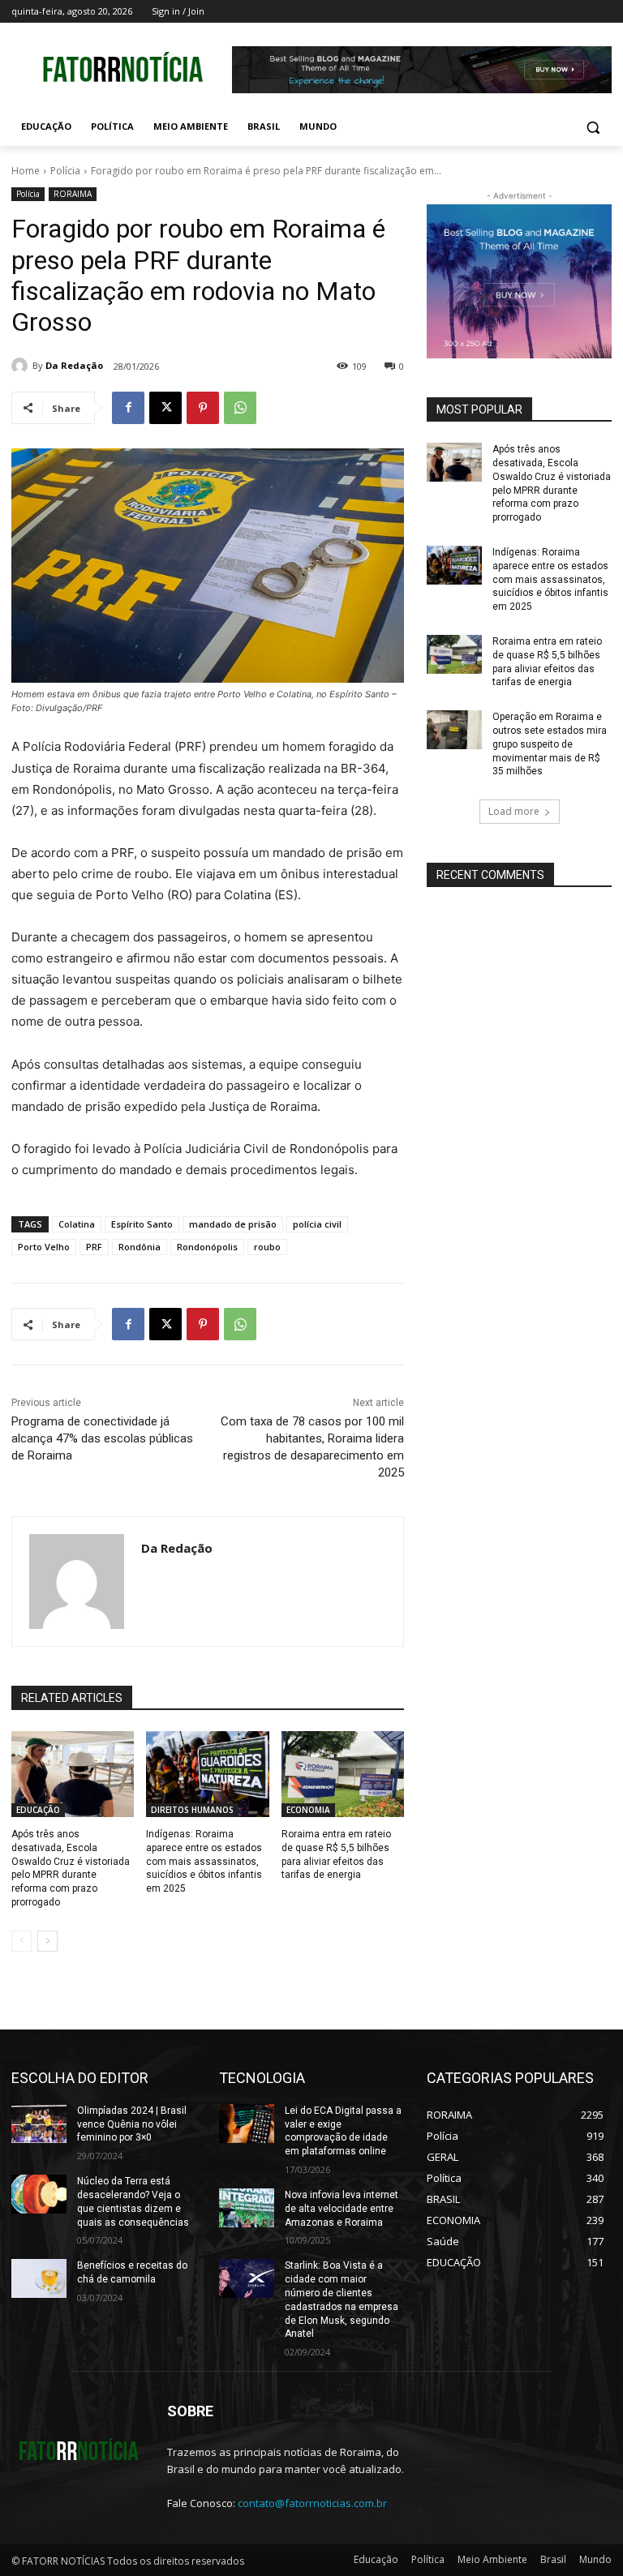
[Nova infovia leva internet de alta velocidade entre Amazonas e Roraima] (247, 2208)
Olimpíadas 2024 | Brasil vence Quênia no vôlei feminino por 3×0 (132, 2124)
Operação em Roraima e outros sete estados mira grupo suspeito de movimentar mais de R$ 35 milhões (550, 744)
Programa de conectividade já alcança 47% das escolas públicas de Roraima (102, 1438)
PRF (94, 1247)
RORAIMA (73, 194)
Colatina (77, 1224)
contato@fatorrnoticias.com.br (312, 2503)
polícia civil (317, 1224)
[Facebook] (128, 408)
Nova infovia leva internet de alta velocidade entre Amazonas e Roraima (342, 2209)
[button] (593, 127)
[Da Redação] (22, 366)
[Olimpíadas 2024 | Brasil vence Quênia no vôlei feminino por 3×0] (39, 2124)
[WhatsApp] (240, 408)
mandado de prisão (233, 1224)
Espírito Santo (142, 1224)
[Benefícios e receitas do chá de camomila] (39, 2278)
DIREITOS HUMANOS (192, 1810)
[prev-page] (21, 1941)
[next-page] (47, 1941)
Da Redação (74, 365)
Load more (514, 811)
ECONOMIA (308, 1810)
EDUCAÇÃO (38, 1810)
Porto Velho (44, 1247)
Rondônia (140, 1247)
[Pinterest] (203, 408)
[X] (165, 408)
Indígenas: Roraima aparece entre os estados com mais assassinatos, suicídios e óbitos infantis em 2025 (204, 1861)
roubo (267, 1247)
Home (26, 171)
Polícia (65, 171)
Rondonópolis (207, 1247)
